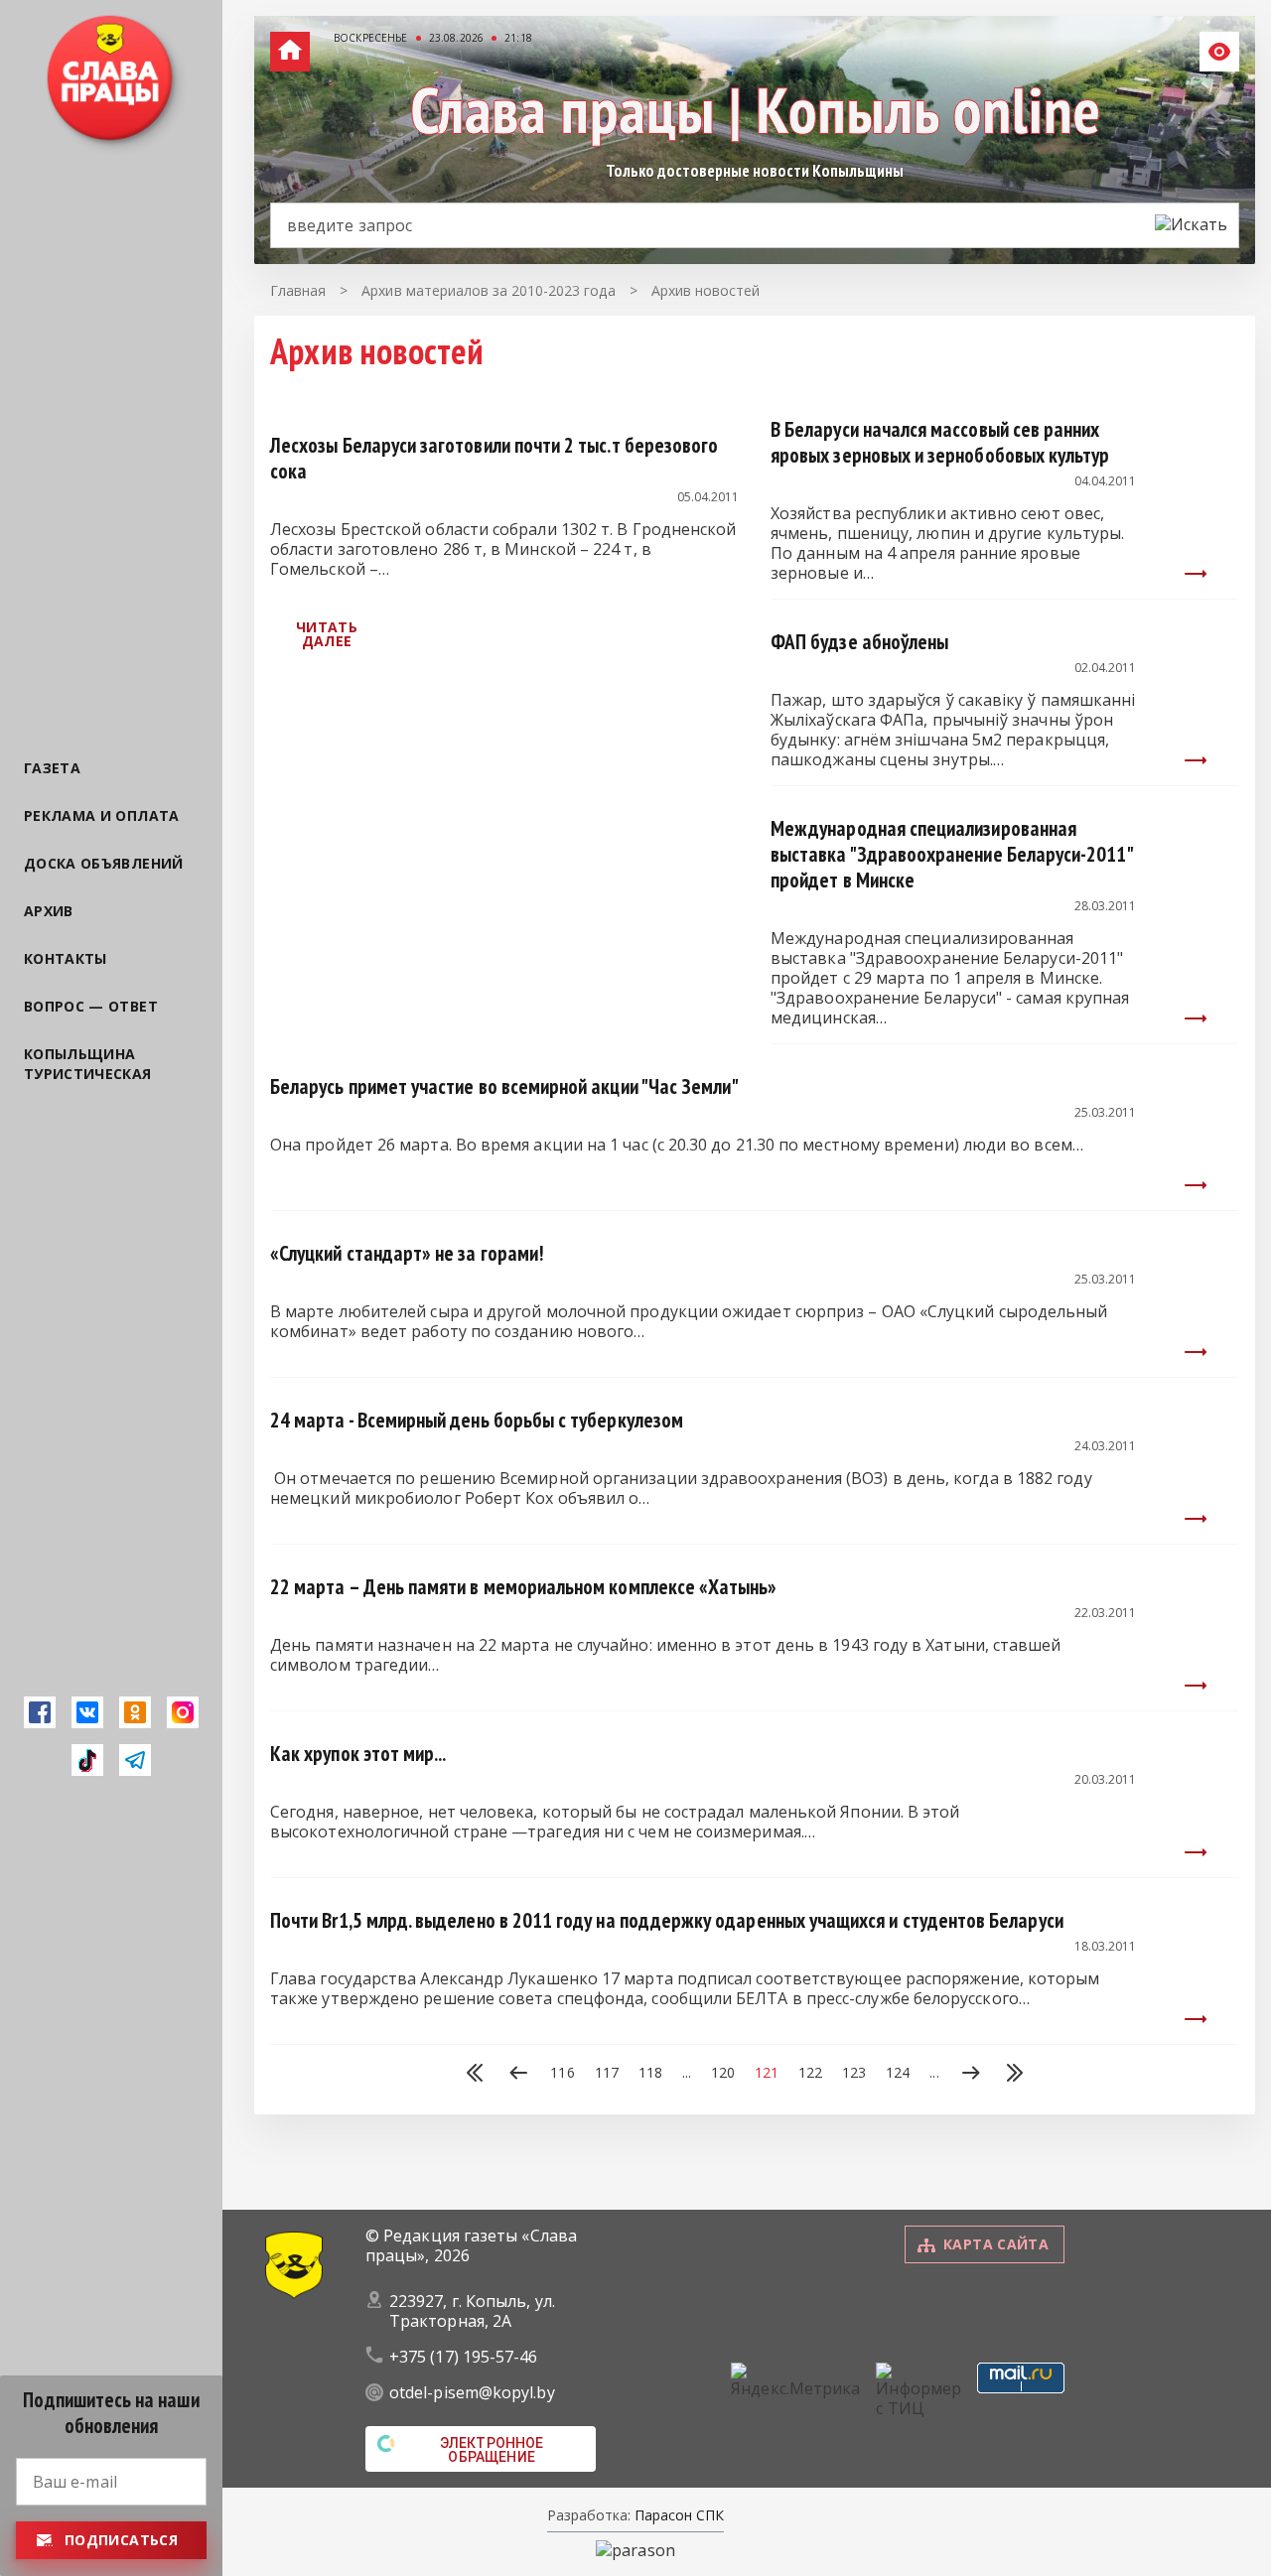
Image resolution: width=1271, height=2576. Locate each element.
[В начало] (475, 2075)
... (687, 2073)
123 (854, 2073)
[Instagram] (183, 1712)
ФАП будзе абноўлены (859, 642)
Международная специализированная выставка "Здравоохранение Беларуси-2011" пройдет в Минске (952, 854)
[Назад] (518, 2075)
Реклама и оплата (102, 815)
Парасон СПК (677, 2515)
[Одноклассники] (135, 1712)
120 (723, 2073)
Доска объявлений (104, 863)
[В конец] (1015, 2075)
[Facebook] (40, 1712)
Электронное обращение (492, 2450)
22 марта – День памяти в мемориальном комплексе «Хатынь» (524, 1587)
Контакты (66, 958)
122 (810, 2073)
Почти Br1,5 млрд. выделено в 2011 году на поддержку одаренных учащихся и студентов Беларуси (667, 1920)
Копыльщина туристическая (88, 1064)
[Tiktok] (87, 1760)
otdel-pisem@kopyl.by (472, 2392)
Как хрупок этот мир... (358, 1754)
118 (650, 2073)
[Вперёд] (971, 2075)
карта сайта (996, 2244)
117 (607, 2073)
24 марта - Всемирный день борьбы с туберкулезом (477, 1420)
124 (898, 2073)
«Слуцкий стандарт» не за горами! (407, 1253)
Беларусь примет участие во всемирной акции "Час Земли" (504, 1086)
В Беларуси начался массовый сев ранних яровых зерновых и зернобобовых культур (940, 442)
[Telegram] (135, 1760)
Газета (52, 768)
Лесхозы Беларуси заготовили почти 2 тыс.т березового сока (494, 458)
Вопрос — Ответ (91, 1006)
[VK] (87, 1712)
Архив (49, 911)
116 (562, 2073)
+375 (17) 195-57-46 (464, 2357)
